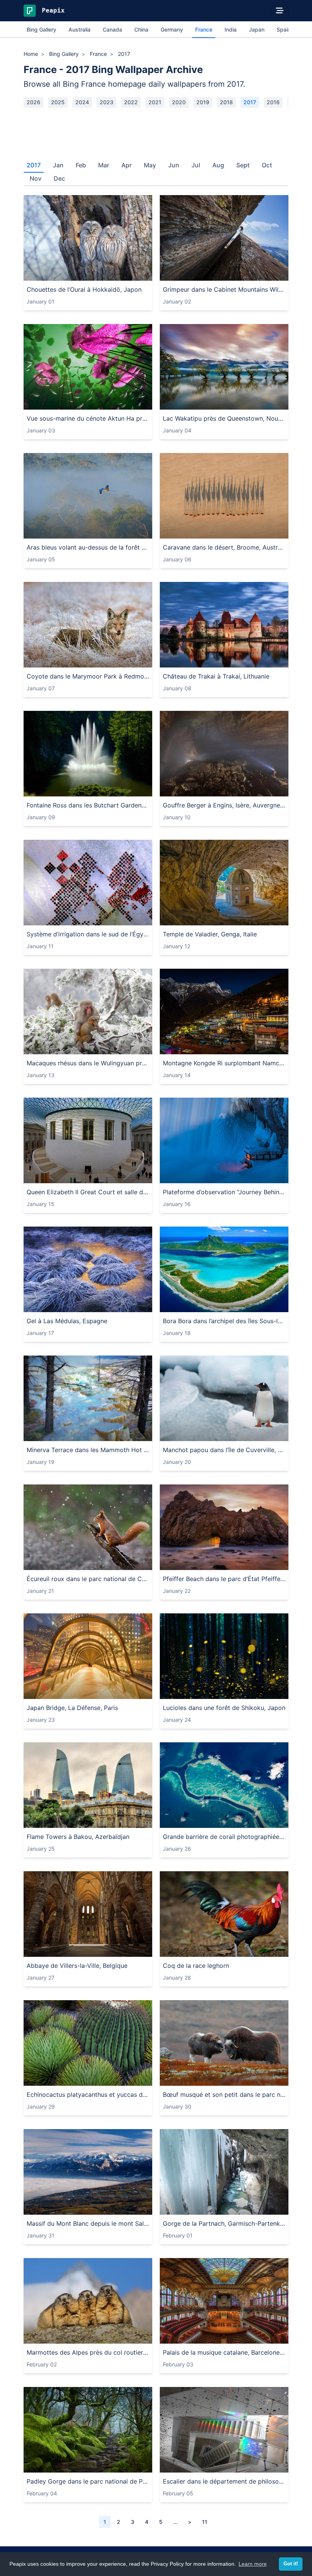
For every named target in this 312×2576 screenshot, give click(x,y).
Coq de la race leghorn (196, 1966)
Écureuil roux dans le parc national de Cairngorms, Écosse (88, 1579)
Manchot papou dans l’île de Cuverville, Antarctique (224, 1450)
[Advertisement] (156, 131)
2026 (33, 102)
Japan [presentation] (257, 29)
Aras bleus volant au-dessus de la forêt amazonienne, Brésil (88, 547)
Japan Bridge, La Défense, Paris (72, 1708)
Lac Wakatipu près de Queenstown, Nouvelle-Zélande (224, 418)
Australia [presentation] (80, 29)
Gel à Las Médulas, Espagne (67, 1321)
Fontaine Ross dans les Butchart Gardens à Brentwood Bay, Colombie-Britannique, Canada (88, 805)
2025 (58, 102)
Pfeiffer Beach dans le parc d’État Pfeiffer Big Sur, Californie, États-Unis (224, 1579)
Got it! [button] (291, 2564)
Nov (36, 178)
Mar (104, 165)
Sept (243, 165)
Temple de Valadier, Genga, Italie (210, 934)
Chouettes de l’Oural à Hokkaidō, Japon (84, 289)
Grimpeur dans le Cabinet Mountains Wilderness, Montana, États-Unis (224, 289)
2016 (273, 102)
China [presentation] (141, 29)
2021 (155, 102)
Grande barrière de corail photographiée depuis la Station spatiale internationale (224, 1837)
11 (205, 2522)
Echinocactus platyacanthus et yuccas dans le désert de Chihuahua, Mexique (88, 2094)
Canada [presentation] (112, 29)
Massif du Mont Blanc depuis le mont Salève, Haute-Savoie (88, 2223)
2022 (131, 102)
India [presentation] (231, 29)
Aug (218, 165)
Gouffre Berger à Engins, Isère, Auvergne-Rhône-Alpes (224, 805)
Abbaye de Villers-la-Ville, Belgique (77, 1966)
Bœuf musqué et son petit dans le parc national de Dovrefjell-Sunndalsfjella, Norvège (224, 2094)
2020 (179, 102)
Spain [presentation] (284, 29)
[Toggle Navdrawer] (280, 11)
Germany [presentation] (172, 29)
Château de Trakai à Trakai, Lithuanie (216, 676)
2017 (250, 102)
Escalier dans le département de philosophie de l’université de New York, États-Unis (224, 2481)
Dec (59, 178)
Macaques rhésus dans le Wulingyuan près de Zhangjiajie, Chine (88, 1063)
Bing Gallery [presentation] (41, 29)
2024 (82, 102)
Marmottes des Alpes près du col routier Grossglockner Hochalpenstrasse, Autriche (88, 2352)
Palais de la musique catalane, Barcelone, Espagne (224, 2352)
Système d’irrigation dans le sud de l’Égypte (88, 934)
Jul (196, 165)
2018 (226, 102)
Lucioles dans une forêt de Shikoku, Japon (224, 1708)
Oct (267, 165)
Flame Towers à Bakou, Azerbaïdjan (78, 1837)
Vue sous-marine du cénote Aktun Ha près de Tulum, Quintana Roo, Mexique (88, 418)
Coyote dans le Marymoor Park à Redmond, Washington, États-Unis (88, 676)
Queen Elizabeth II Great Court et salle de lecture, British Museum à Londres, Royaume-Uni (88, 1192)
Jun (174, 165)
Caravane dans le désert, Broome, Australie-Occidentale (224, 547)
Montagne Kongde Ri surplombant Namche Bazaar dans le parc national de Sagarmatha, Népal (224, 1063)
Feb (81, 165)
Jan (58, 165)
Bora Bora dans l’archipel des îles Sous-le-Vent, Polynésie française (224, 1321)
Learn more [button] (253, 2564)
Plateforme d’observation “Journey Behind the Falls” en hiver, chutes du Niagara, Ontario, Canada (224, 1192)
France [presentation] (204, 29)
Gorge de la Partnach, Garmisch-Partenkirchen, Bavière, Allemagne (224, 2223)
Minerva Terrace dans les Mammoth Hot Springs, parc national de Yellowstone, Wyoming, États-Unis (88, 1450)
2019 (203, 102)
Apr (127, 165)
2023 (107, 102)
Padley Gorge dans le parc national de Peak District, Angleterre (88, 2481)
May (150, 165)
